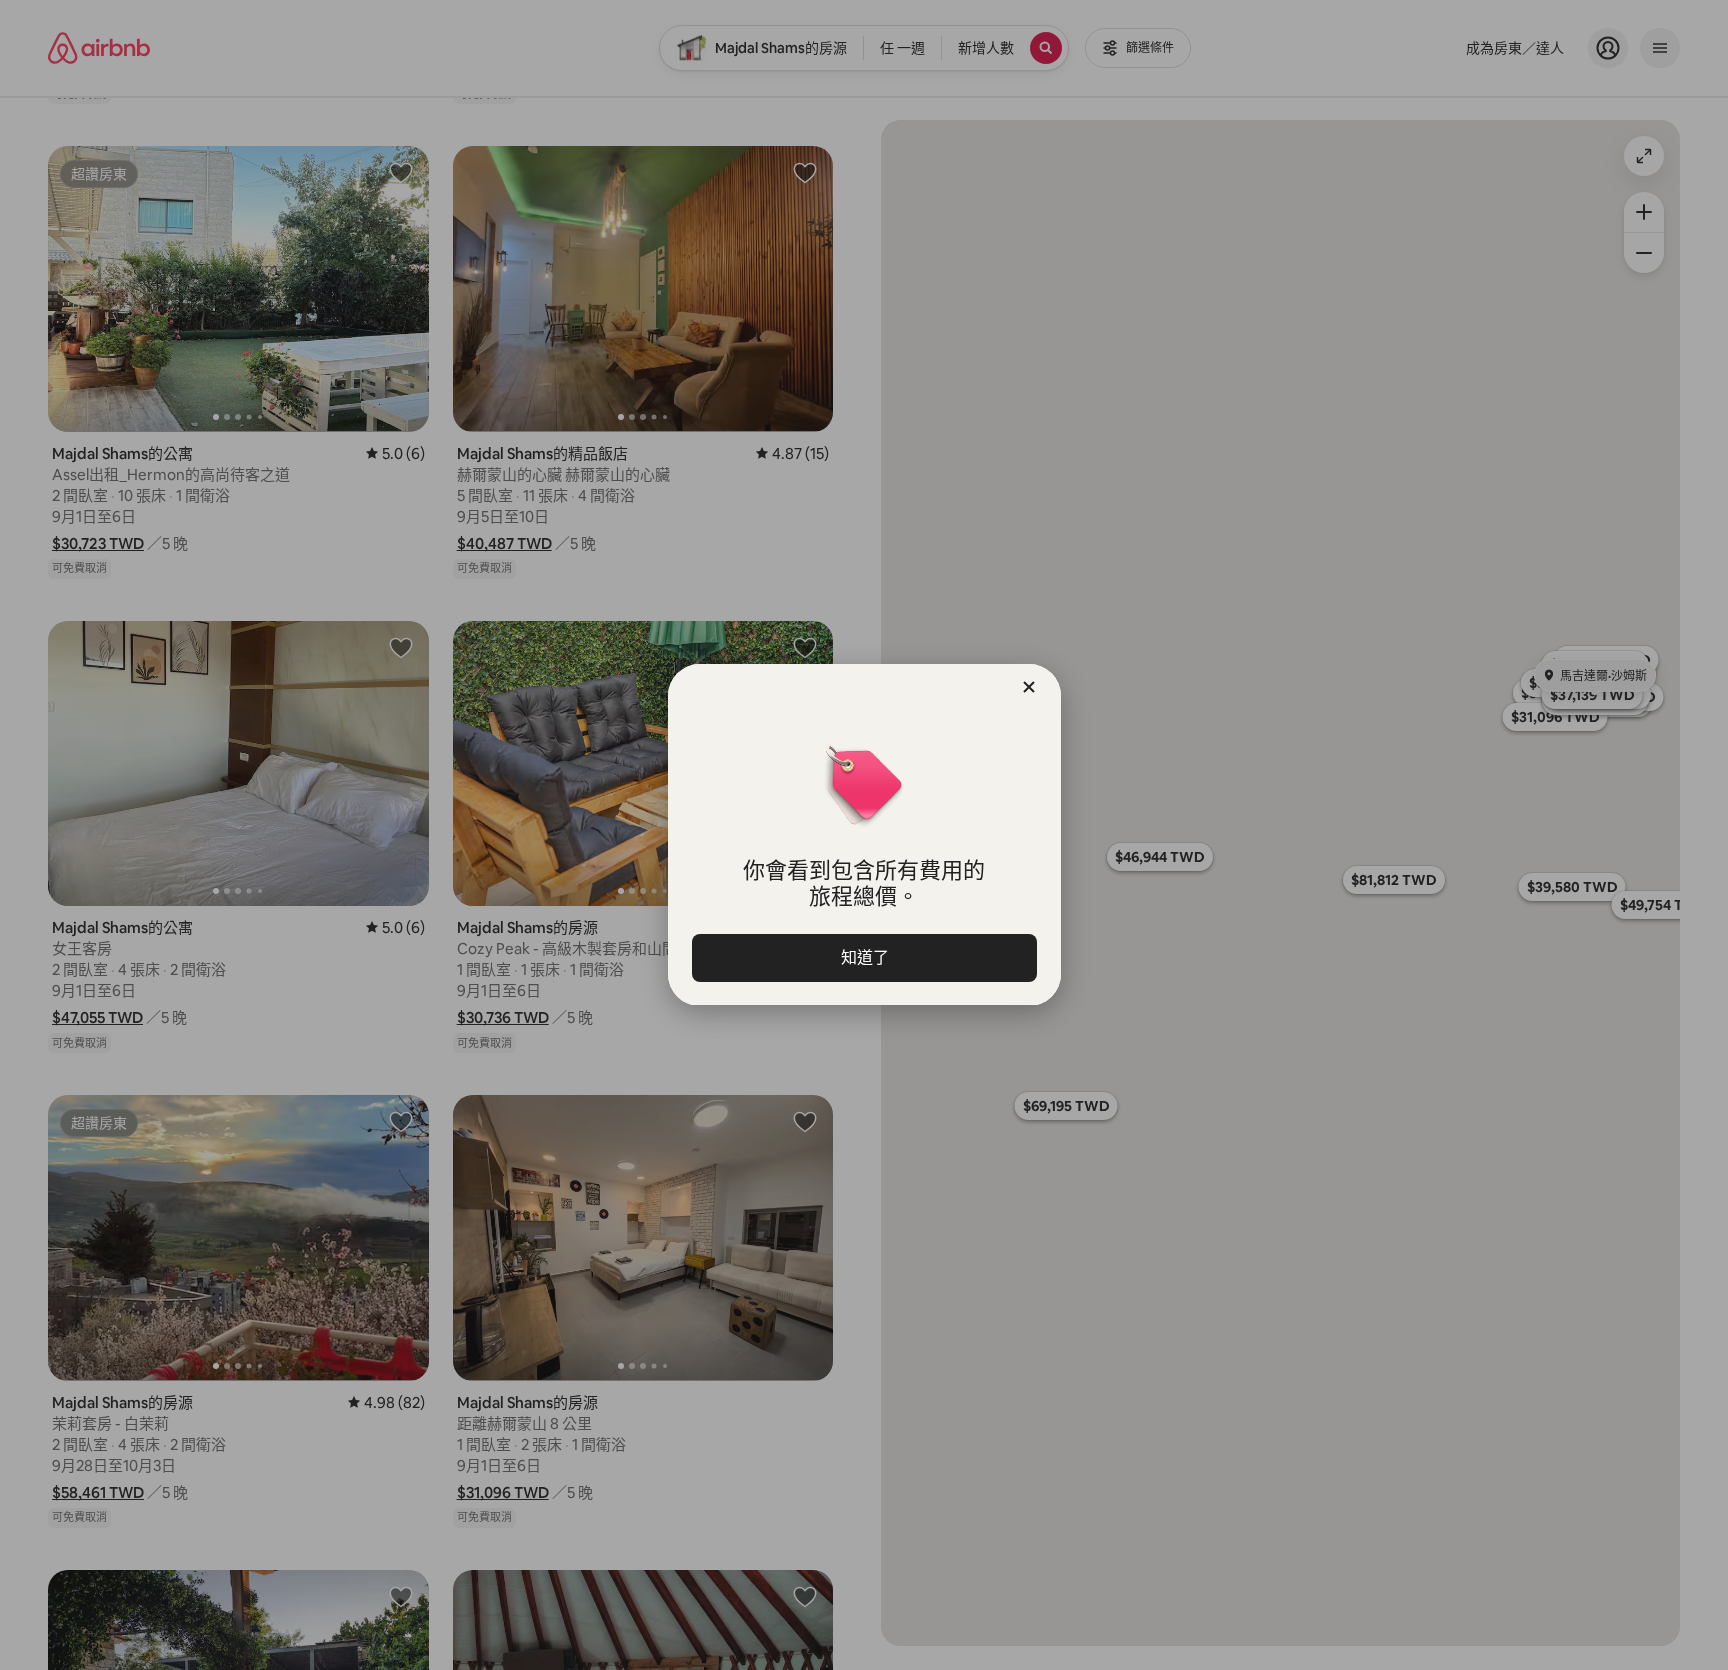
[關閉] (1029, 687)
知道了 (864, 957)
